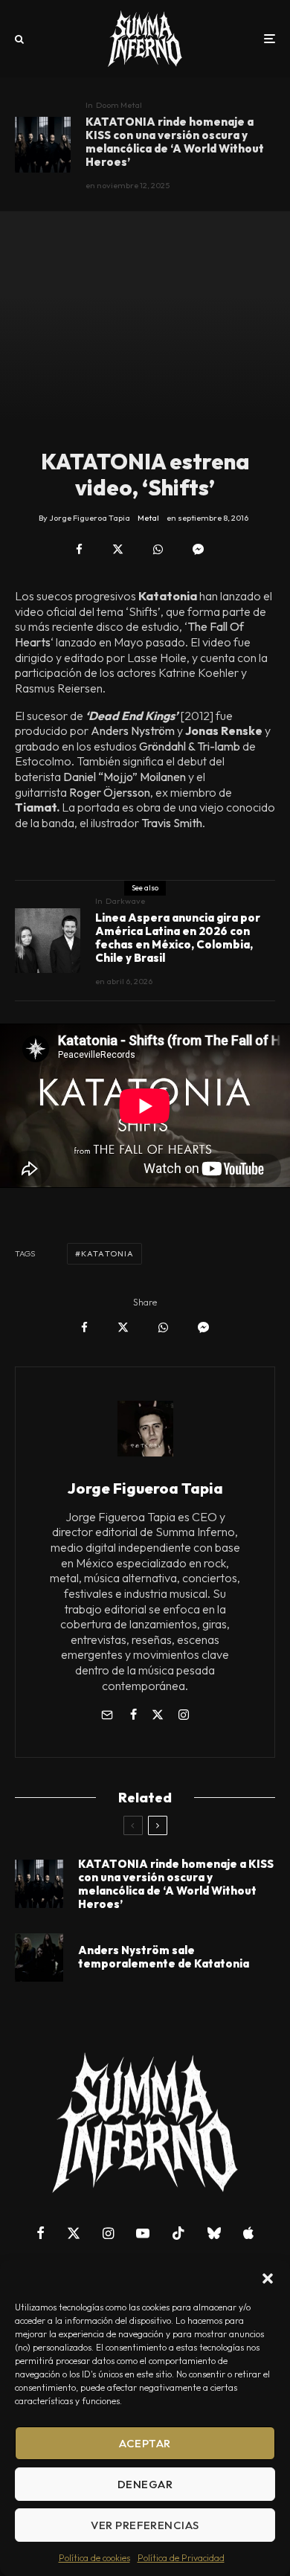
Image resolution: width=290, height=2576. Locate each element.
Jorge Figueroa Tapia (145, 1488)
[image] (43, 145)
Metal (148, 518)
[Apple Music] (248, 2233)
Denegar (145, 2484)
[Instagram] (108, 2233)
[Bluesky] (214, 2233)
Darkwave (125, 901)
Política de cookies (94, 2558)
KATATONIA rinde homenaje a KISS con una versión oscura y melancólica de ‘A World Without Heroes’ (175, 142)
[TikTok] (178, 2233)
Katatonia (107, 1253)
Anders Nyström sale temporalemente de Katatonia (164, 1957)
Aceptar (145, 2443)
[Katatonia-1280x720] (39, 1957)
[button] (268, 2278)
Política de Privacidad (181, 2558)
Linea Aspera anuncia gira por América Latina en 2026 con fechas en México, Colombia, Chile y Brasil (178, 938)
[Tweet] (118, 549)
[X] (74, 2233)
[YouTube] (143, 2233)
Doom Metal (119, 105)
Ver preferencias (145, 2525)
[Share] (79, 549)
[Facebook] (41, 2233)
